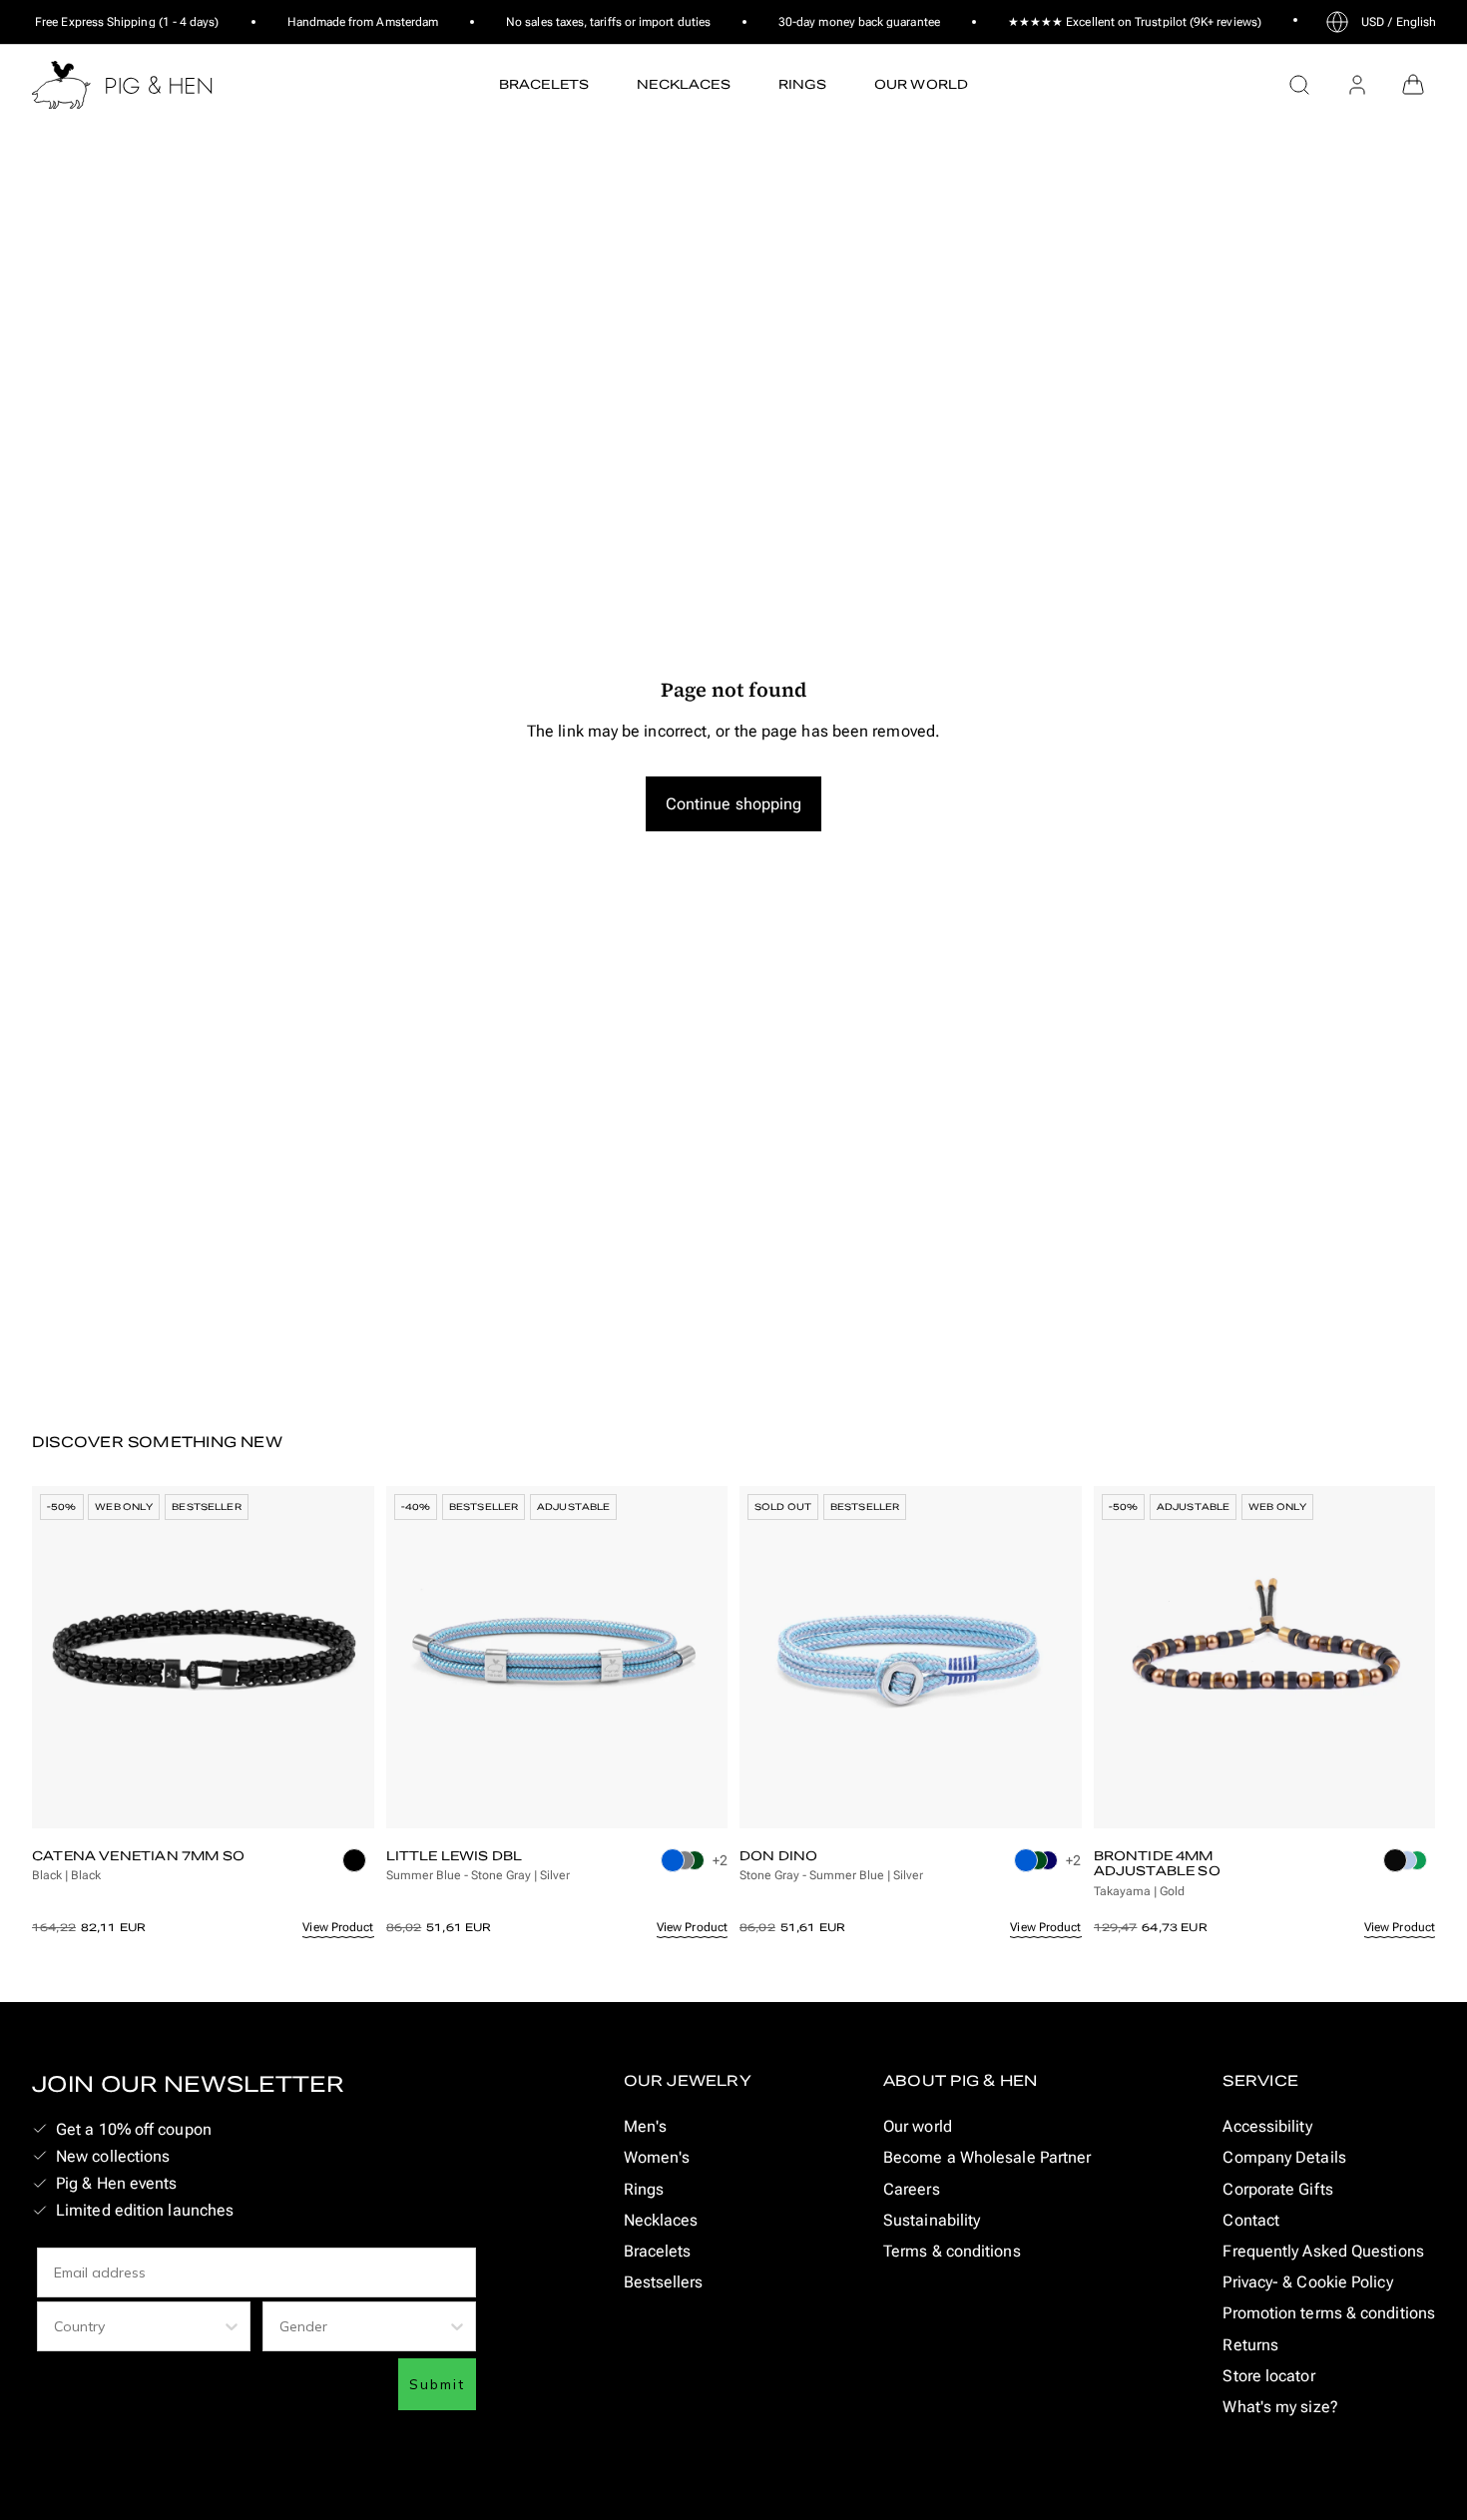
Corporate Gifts (1277, 2189)
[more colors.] (358, 1870)
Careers (912, 2189)
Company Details (1284, 2157)
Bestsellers (664, 2282)
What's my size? (1280, 2407)
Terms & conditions (952, 2251)
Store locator (1268, 2376)
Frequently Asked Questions (1323, 2251)
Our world (918, 2126)
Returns (1250, 2345)
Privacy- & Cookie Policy (1307, 2282)
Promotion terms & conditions (1329, 2313)
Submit (437, 2384)
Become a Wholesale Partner (987, 2157)
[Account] (1357, 85)
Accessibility (1267, 2126)
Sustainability (932, 2220)
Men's (645, 2126)
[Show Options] (232, 2326)
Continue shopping (734, 804)
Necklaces (661, 2220)
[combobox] (138, 2326)
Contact (1251, 2220)
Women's (657, 2157)
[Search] (1299, 85)
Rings (644, 2189)
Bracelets (658, 2251)
